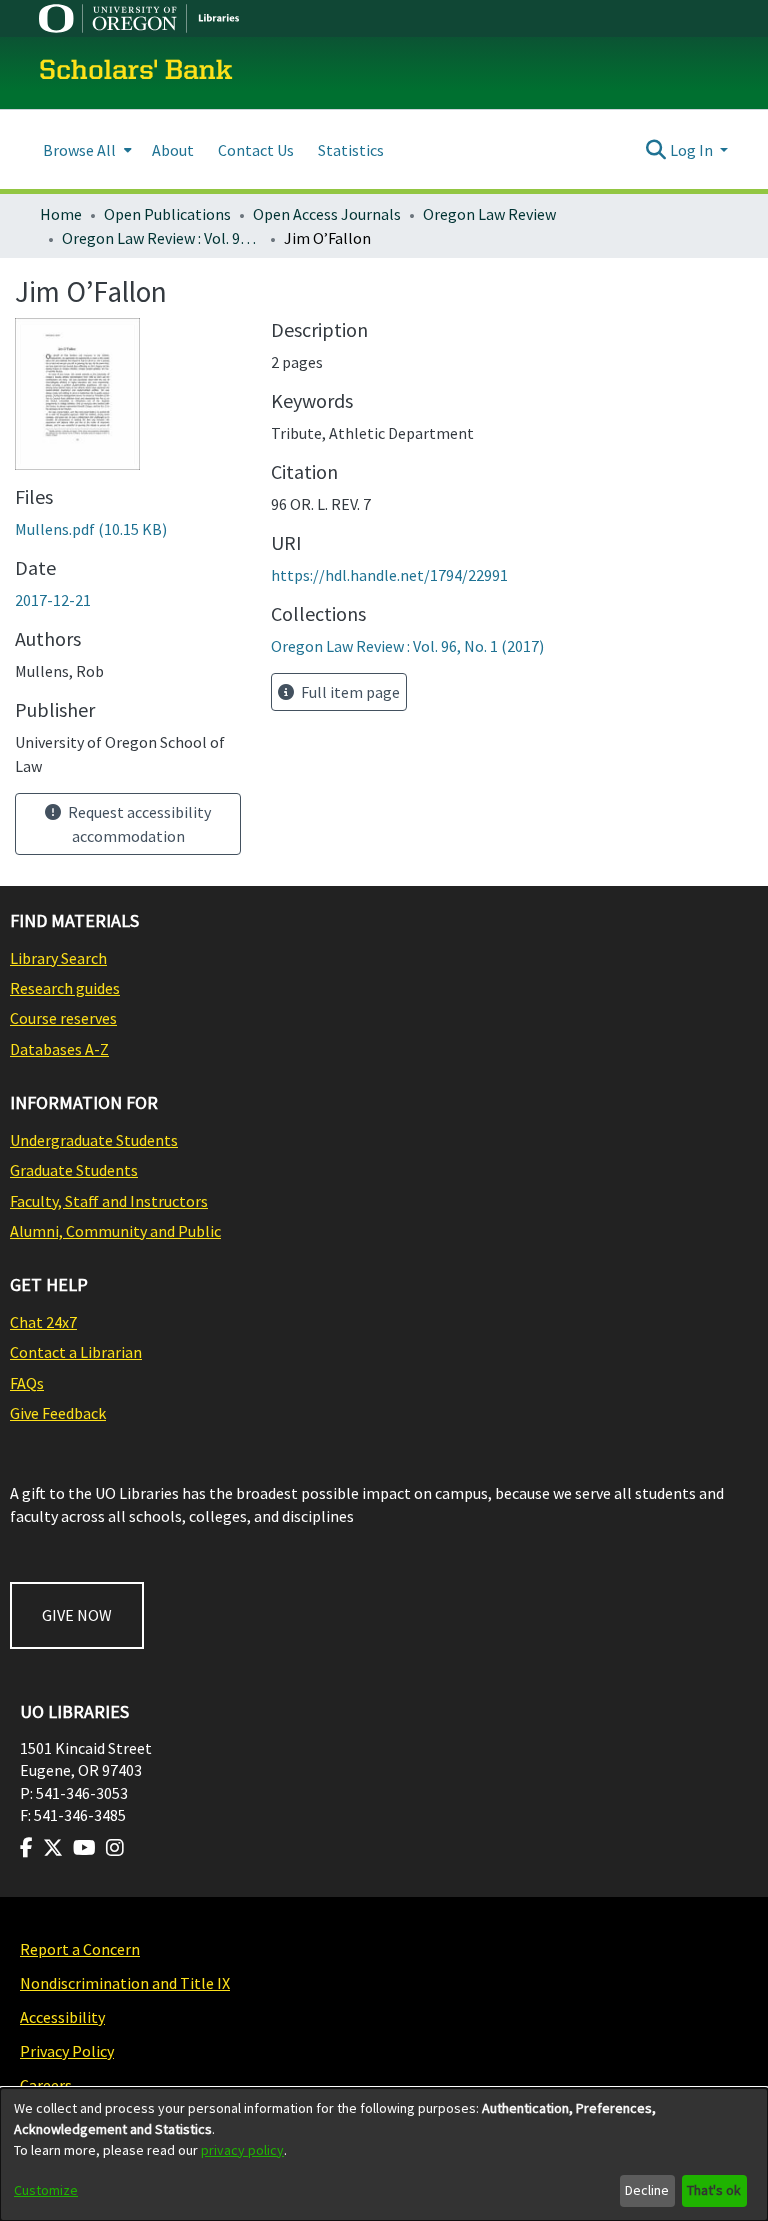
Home (61, 214)
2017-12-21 (53, 600)
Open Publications (167, 214)
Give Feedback (58, 1413)
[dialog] (384, 2154)
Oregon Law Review (489, 214)
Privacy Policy (67, 2051)
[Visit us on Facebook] (26, 1848)
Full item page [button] (349, 692)
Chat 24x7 (43, 1322)
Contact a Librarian (76, 1352)
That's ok (714, 2190)
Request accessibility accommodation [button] (138, 824)
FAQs (27, 1383)
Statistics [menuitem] (351, 150)
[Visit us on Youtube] (84, 1848)
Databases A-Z (59, 1049)
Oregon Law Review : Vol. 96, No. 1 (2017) (162, 238)
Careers (46, 2085)
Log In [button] (693, 150)
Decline (647, 2190)
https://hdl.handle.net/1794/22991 (389, 575)
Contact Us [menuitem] (256, 150)
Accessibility (62, 2017)
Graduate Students (74, 1170)
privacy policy (242, 2150)
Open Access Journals (327, 214)
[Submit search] (656, 150)
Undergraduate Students (94, 1140)
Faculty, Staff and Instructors (109, 1201)
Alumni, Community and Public (115, 1231)
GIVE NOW (77, 1615)
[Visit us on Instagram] (115, 1848)
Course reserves (63, 1018)
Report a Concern (80, 1949)
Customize (46, 2190)
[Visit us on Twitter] (53, 1848)
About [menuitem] (173, 150)
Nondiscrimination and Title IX (125, 1983)
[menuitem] (85, 149)
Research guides (65, 988)
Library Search (58, 958)
